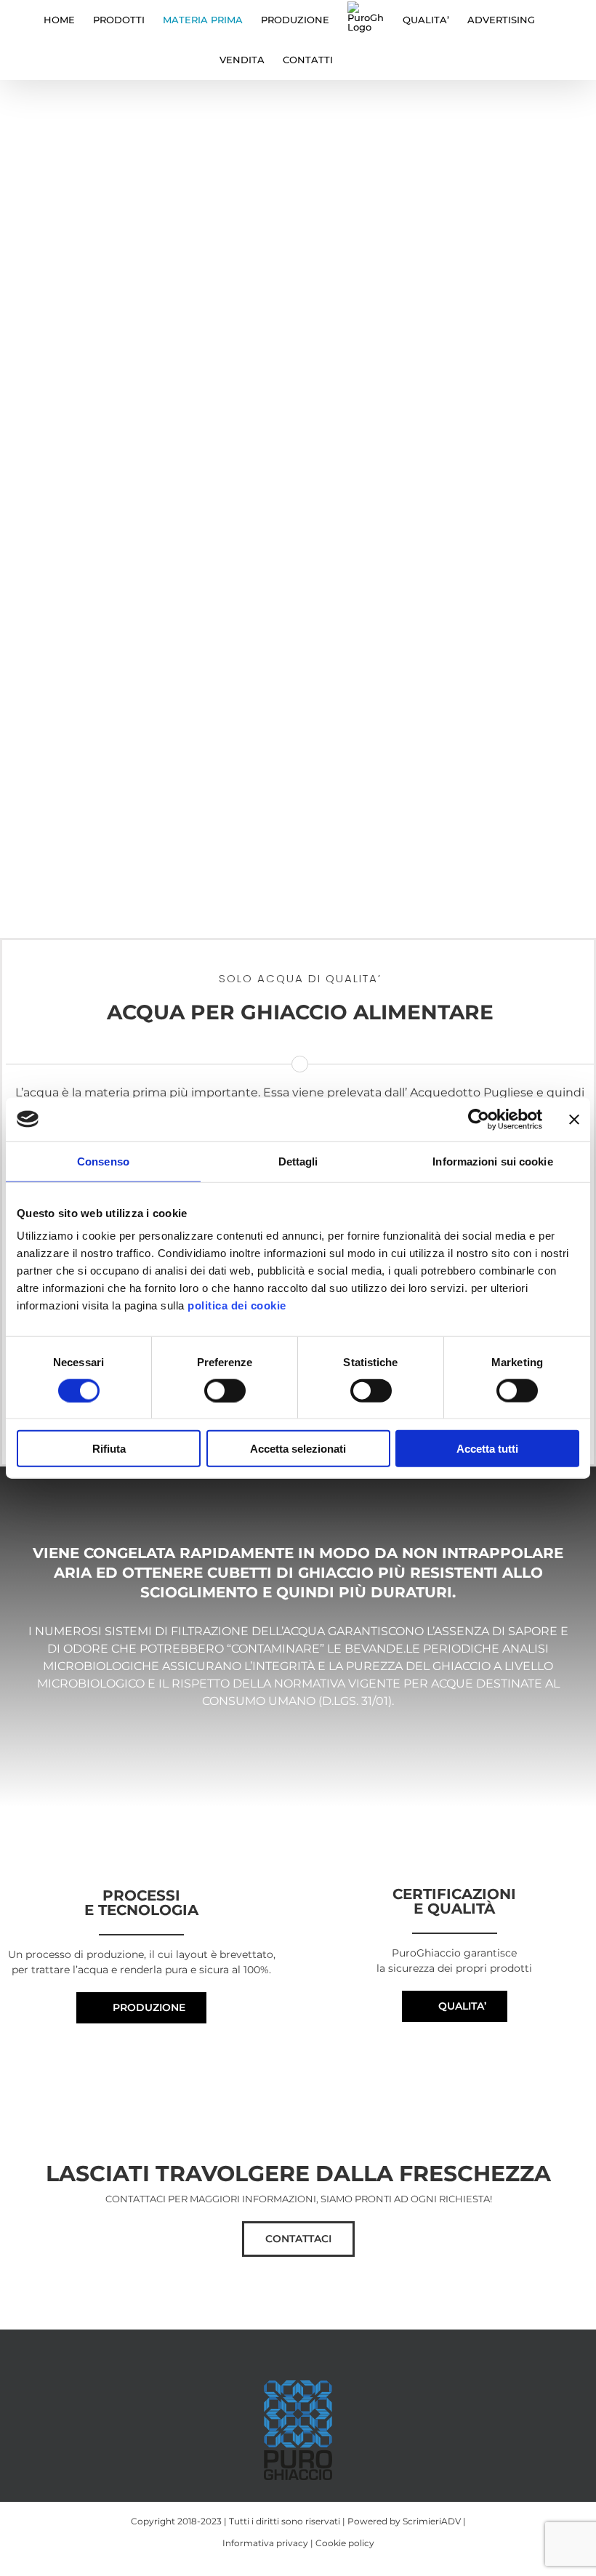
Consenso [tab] (103, 1161)
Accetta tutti (487, 1449)
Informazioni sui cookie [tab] (492, 1161)
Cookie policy (345, 2543)
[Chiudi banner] (574, 1119)
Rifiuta (109, 1449)
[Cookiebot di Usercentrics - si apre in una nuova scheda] (479, 1119)
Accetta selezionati (298, 1449)
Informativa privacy (265, 2543)
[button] (355, 60)
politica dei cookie (237, 1305)
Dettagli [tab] (298, 1161)
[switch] (225, 1390)
